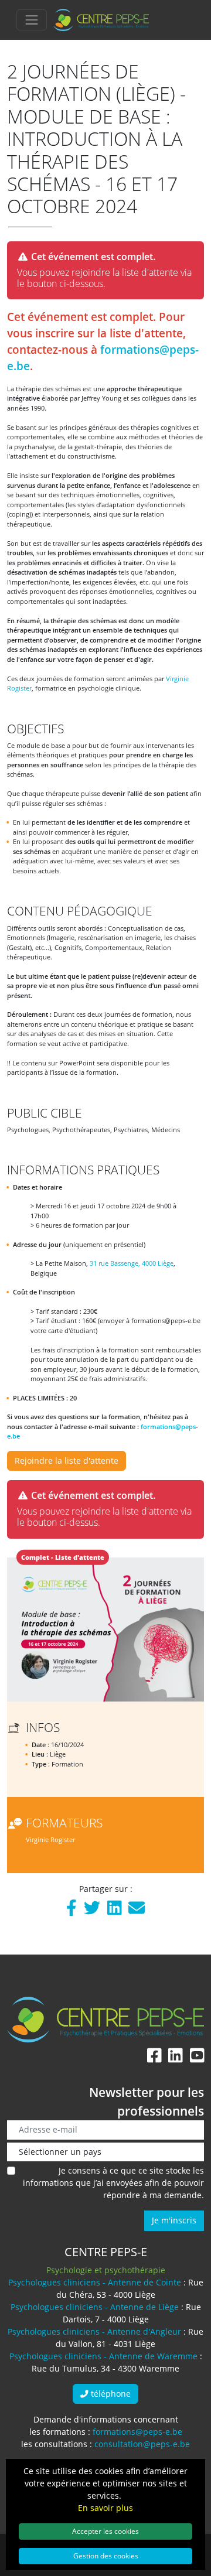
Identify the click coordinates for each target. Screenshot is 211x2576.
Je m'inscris (174, 2220)
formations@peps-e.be (137, 2432)
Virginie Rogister (50, 1839)
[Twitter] (92, 1910)
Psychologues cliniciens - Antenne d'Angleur (94, 2331)
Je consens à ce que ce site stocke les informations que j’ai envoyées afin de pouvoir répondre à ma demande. (113, 2183)
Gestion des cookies (106, 2555)
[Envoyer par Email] (137, 1910)
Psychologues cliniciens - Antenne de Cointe (95, 2282)
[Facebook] (72, 1910)
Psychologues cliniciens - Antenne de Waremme (103, 2356)
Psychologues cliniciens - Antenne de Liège (95, 2307)
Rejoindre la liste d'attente (67, 1460)
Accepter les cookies (105, 2531)
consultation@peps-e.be (142, 2444)
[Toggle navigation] (32, 20)
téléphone (110, 2394)
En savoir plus (105, 2508)
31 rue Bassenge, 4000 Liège (132, 1263)
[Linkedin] (115, 1910)
